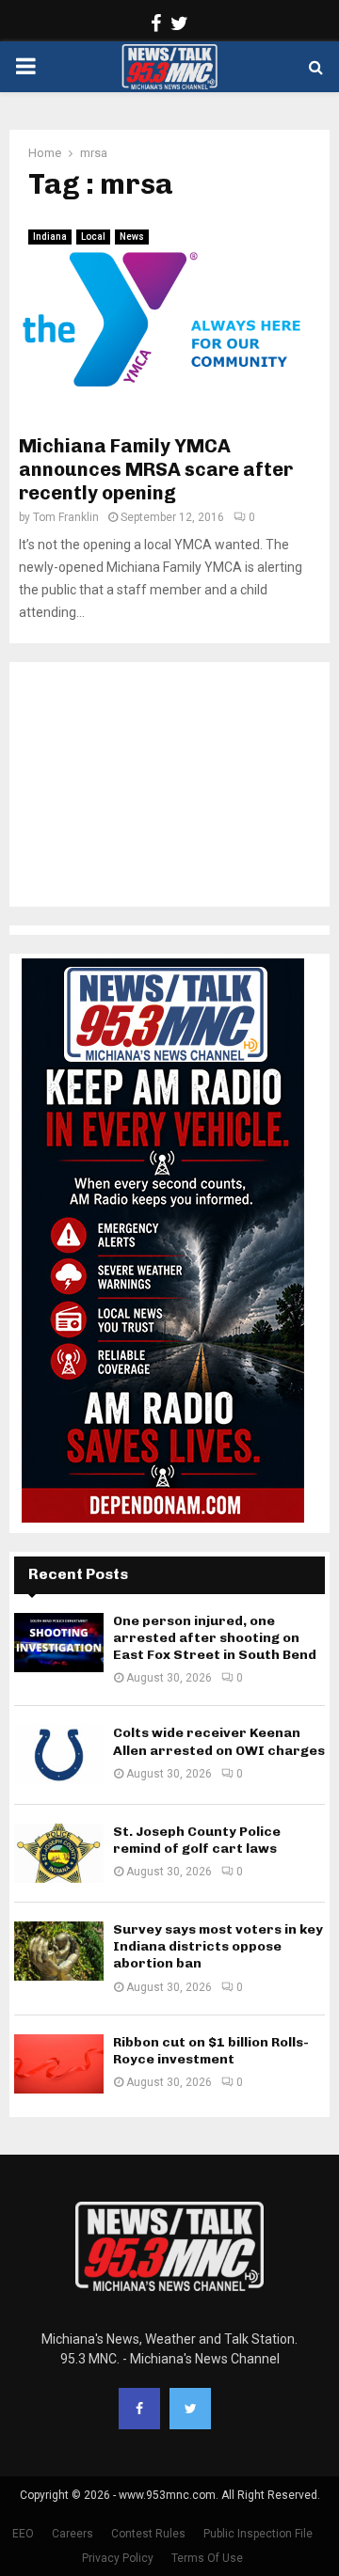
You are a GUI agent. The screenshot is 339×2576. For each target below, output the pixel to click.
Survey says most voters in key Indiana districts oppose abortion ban (218, 1946)
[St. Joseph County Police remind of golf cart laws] (59, 1853)
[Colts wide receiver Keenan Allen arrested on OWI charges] (59, 1754)
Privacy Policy (118, 2558)
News (132, 237)
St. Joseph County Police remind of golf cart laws (197, 1840)
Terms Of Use (207, 2558)
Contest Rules (148, 2534)
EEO (23, 2534)
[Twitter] (190, 2409)
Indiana (50, 237)
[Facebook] (139, 2409)
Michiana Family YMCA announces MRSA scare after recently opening (156, 469)
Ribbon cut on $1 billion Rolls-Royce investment (211, 2051)
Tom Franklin (66, 517)
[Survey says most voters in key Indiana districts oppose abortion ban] (59, 1951)
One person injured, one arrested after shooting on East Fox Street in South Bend (215, 1638)
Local (93, 237)
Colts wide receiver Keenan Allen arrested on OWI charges (219, 1741)
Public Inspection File (258, 2534)
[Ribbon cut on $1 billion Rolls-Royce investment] (59, 2064)
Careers (73, 2534)
